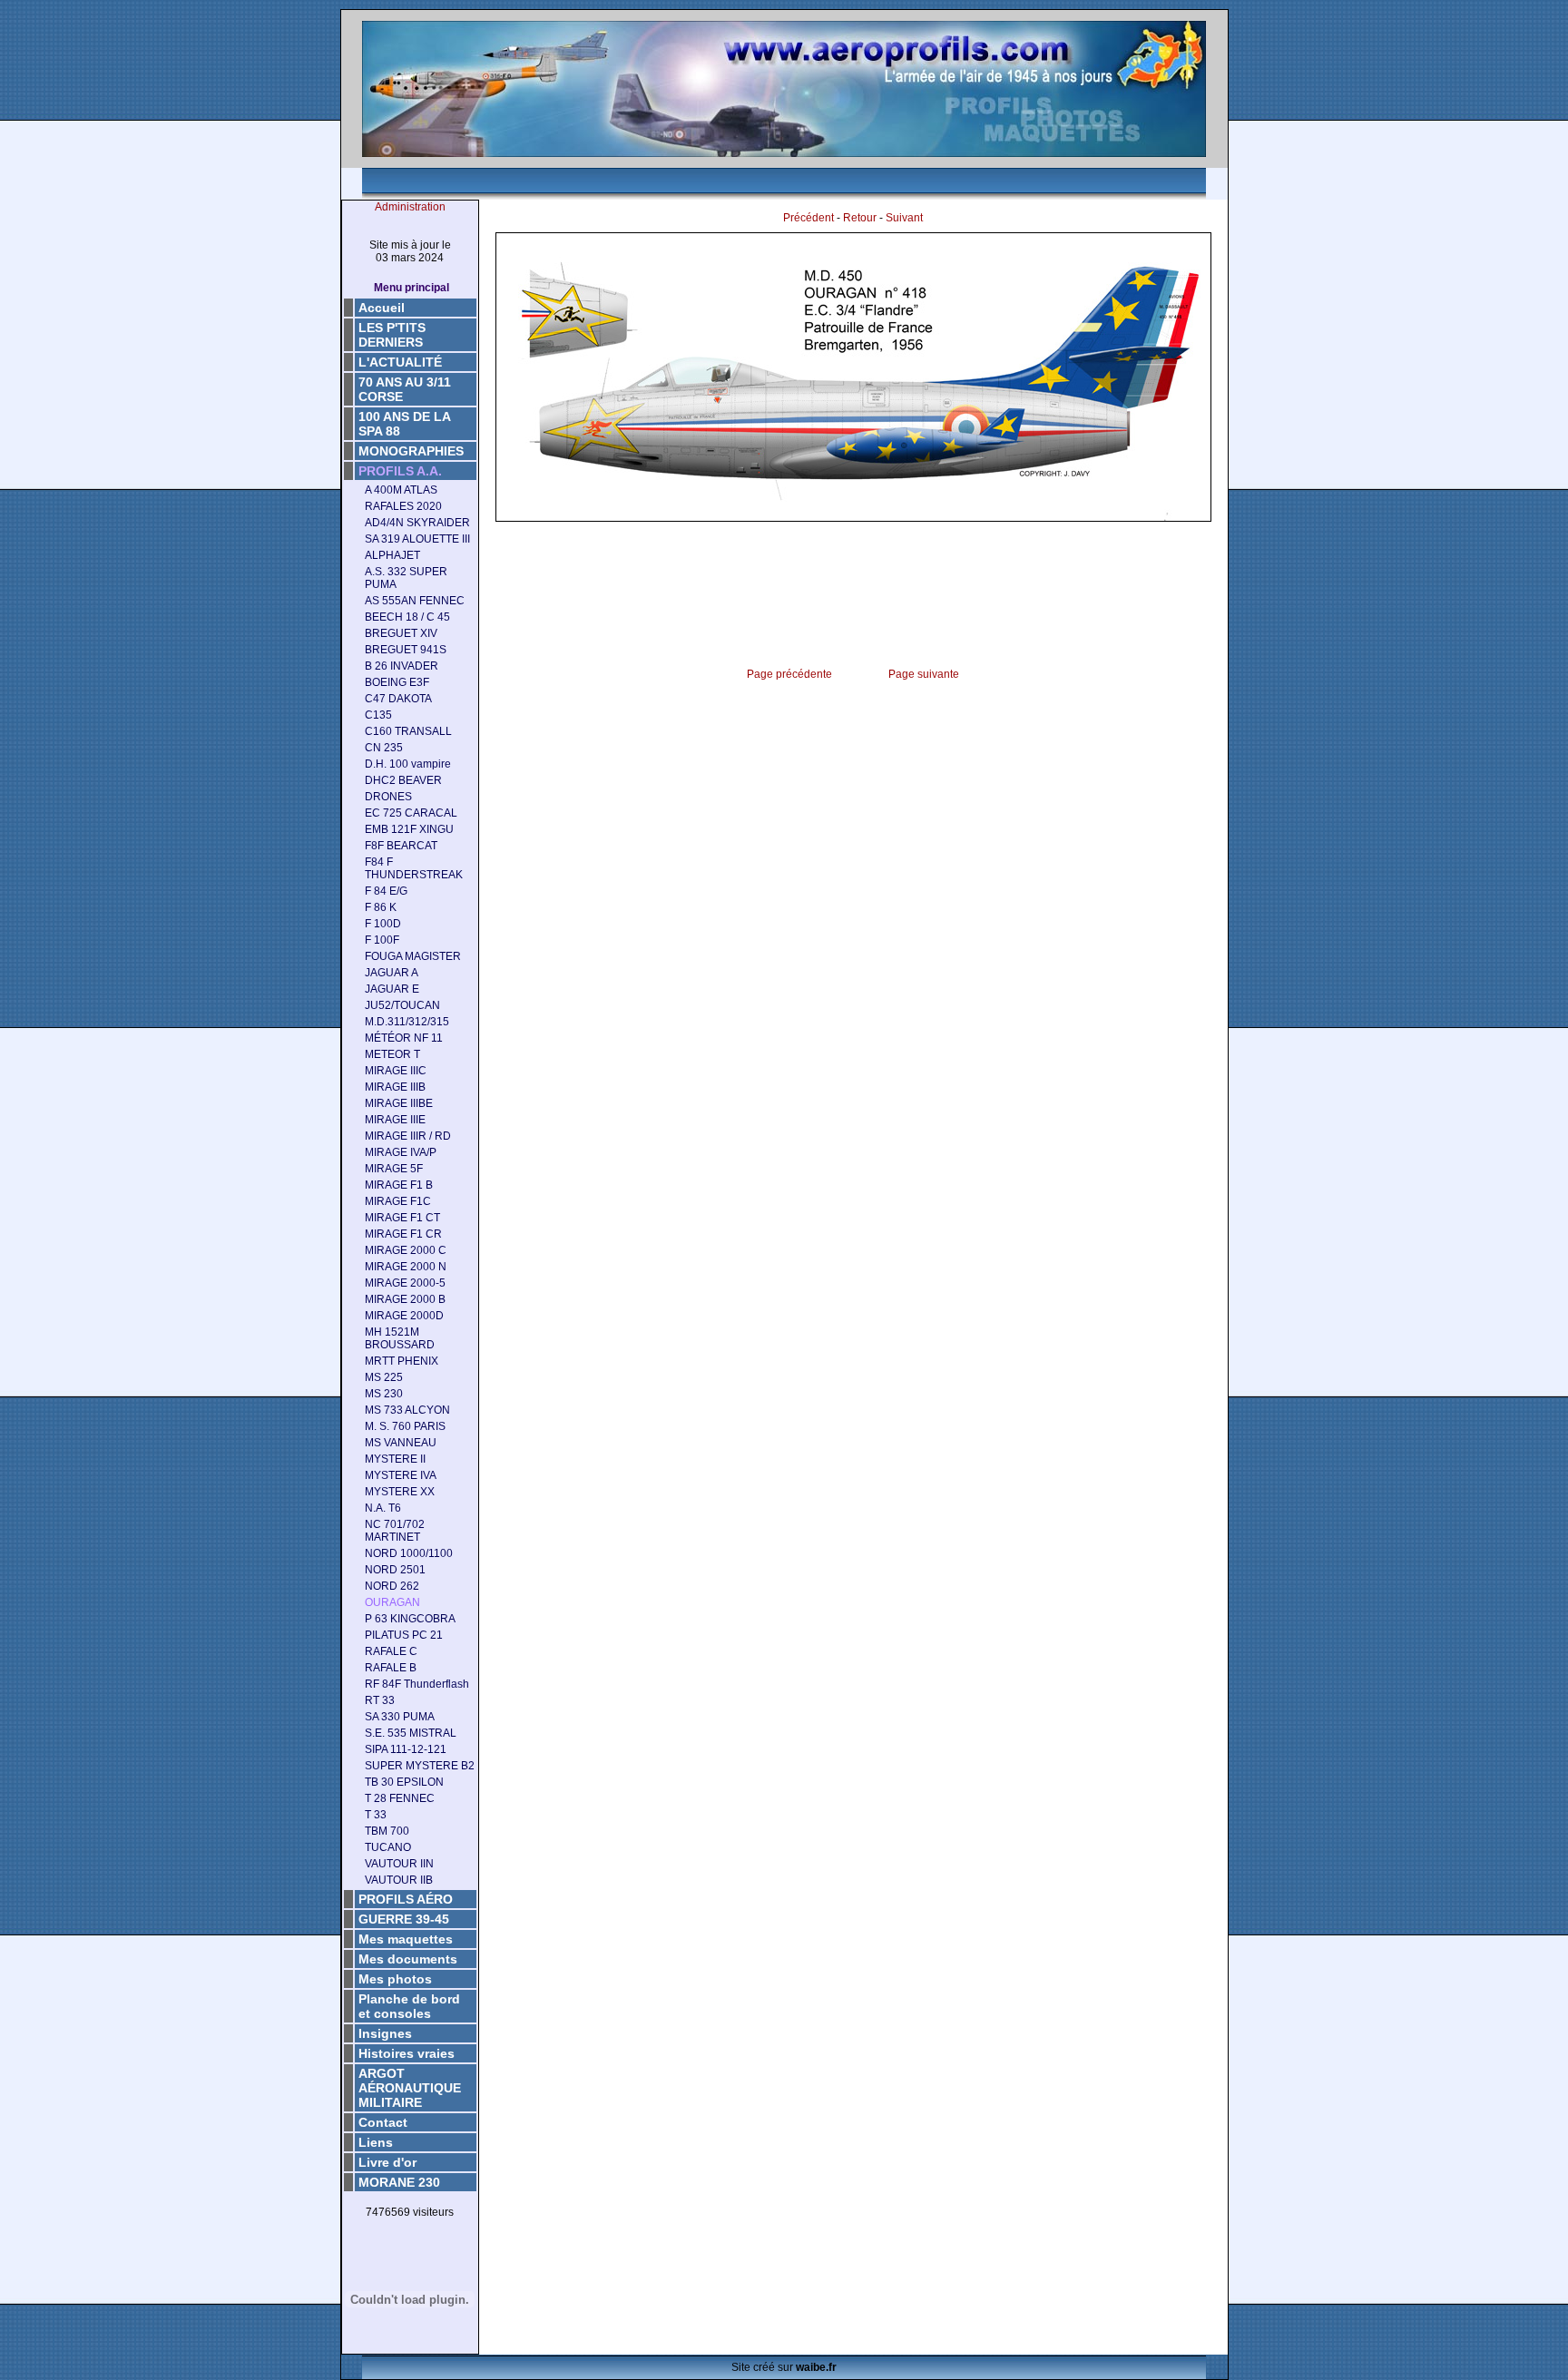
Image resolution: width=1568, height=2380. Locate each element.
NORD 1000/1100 (409, 1553)
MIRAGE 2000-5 (405, 1283)
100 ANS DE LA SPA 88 (405, 424)
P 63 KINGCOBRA (410, 1619)
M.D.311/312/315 (407, 1022)
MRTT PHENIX (402, 1361)
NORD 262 (392, 1586)
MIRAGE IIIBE (399, 1103)
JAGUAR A (392, 973)
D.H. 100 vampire (408, 764)
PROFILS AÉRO (406, 1899)
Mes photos (395, 1979)
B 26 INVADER (402, 666)
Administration (410, 207)
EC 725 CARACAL (411, 813)
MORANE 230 (399, 2182)
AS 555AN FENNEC (415, 601)
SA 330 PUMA (400, 1717)
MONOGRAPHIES (411, 451)
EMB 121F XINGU (409, 829)
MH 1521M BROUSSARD (400, 1338)
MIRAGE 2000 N (406, 1267)
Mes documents (408, 1959)
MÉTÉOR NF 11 (404, 1038)
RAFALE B (391, 1668)
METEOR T (392, 1054)
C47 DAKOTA (398, 699)
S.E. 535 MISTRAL (411, 1733)
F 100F (382, 940)
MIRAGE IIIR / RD (408, 1136)
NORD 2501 (395, 1570)
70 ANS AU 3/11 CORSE (405, 389)
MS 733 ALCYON (407, 1410)
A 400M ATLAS (401, 490)
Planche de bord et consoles (409, 2006)
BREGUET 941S (406, 650)
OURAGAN (392, 1602)
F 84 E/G (386, 891)
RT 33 (380, 1700)
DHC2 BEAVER (403, 780)
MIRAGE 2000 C (406, 1250)
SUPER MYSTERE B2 (420, 1766)
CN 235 (384, 748)
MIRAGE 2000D (404, 1316)
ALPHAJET (392, 555)
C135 (378, 715)
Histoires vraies (407, 2053)
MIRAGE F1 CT (402, 1218)
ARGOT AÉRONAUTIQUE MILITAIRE (410, 2088)
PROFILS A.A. (400, 471)
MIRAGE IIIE (395, 1120)
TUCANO (388, 1847)
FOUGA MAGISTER (413, 956)
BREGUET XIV (401, 633)
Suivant (904, 218)
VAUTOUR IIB (399, 1880)
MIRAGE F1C (398, 1201)
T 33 (376, 1815)
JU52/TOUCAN (402, 1005)
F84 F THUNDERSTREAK (414, 868)
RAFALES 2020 (403, 506)
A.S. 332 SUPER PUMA (406, 578)
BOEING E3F (397, 682)
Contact (383, 2122)
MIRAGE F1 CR (403, 1234)
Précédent (808, 218)
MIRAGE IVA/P (401, 1152)
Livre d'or (387, 2162)
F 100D (383, 924)
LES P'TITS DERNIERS (392, 335)
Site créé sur (784, 2367)
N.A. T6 (383, 1508)
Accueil (382, 308)
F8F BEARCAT (401, 846)
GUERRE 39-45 (404, 1919)
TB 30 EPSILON (404, 1782)
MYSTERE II (395, 1459)
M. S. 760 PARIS (405, 1426)
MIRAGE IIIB (395, 1087)
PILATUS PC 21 (404, 1635)
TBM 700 (387, 1831)
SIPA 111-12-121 (406, 1749)
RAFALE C (391, 1651)
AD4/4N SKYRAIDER (417, 523)
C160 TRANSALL (408, 731)
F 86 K (381, 907)
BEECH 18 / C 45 (407, 617)
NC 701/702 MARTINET (395, 1531)
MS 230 (384, 1394)
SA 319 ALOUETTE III (417, 539)
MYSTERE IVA (401, 1475)
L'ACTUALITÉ (400, 362)
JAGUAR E (392, 989)
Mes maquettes (406, 1939)
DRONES (388, 797)
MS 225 (384, 1377)
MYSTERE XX (400, 1492)
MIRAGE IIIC (396, 1071)
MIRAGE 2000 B (405, 1299)
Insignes (385, 2033)
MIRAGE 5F (394, 1169)
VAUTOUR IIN (399, 1864)
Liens (376, 2142)
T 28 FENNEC (400, 1798)
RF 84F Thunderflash (417, 1684)
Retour (860, 218)
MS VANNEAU (401, 1443)
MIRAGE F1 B (399, 1185)
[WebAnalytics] (410, 2241)
